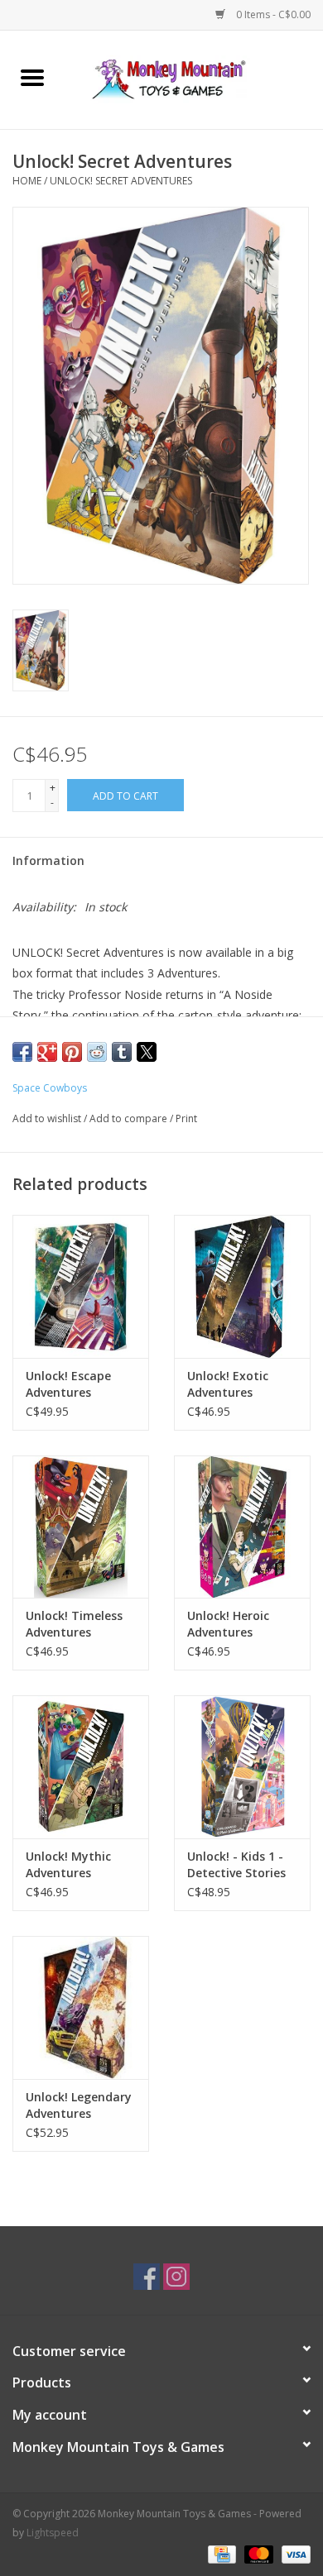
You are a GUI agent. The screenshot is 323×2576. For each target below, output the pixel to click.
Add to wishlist (48, 1118)
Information (48, 860)
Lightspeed (53, 2533)
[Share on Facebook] (22, 1052)
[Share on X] (147, 1052)
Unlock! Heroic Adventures (228, 1624)
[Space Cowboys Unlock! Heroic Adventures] (242, 1527)
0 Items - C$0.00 (272, 14)
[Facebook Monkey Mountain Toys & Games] (147, 2277)
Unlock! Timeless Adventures (74, 1624)
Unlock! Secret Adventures (121, 181)
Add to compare (130, 1118)
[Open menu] (32, 77)
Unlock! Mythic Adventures (68, 1864)
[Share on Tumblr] (122, 1052)
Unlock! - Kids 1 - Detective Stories (236, 1864)
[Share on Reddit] (97, 1052)
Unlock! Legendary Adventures (79, 2105)
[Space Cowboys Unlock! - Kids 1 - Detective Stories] (242, 1767)
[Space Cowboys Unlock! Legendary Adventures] (81, 2007)
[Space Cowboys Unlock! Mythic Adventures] (81, 1767)
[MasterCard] (257, 2553)
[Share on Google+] (47, 1052)
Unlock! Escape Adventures (68, 1384)
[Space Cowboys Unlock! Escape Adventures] (81, 1286)
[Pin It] (72, 1052)
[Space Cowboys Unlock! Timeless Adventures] (81, 1527)
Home (27, 181)
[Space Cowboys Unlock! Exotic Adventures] (242, 1286)
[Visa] (293, 2553)
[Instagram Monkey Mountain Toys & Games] (176, 2277)
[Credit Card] (220, 2553)
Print (186, 1118)
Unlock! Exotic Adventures (228, 1384)
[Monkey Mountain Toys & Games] (194, 78)
